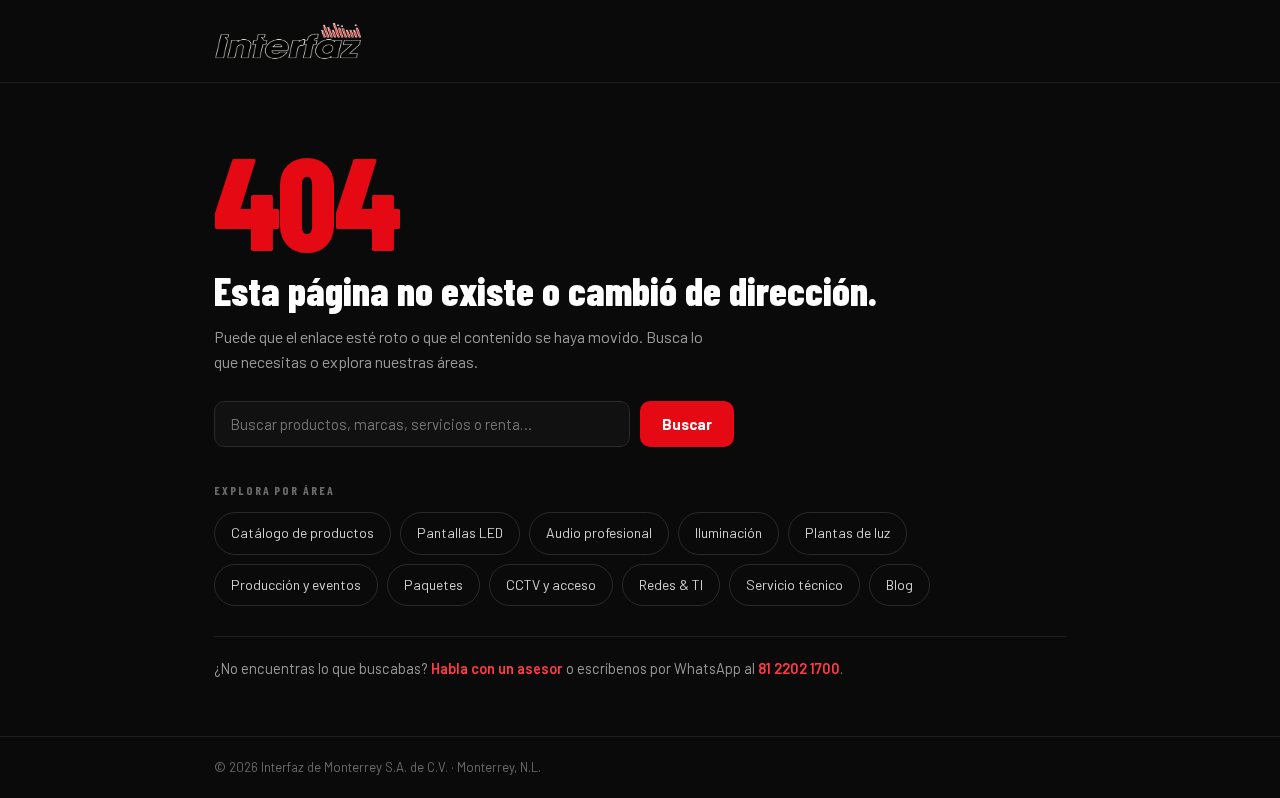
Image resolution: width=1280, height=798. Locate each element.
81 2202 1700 (799, 668)
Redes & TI (671, 584)
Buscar (687, 424)
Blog (899, 584)
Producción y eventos (296, 584)
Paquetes (433, 584)
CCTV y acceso (551, 584)
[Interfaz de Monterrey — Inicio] (640, 41)
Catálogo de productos (302, 532)
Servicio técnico (794, 584)
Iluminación (728, 532)
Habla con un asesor (497, 668)
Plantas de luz (847, 532)
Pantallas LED (460, 532)
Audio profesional (599, 532)
